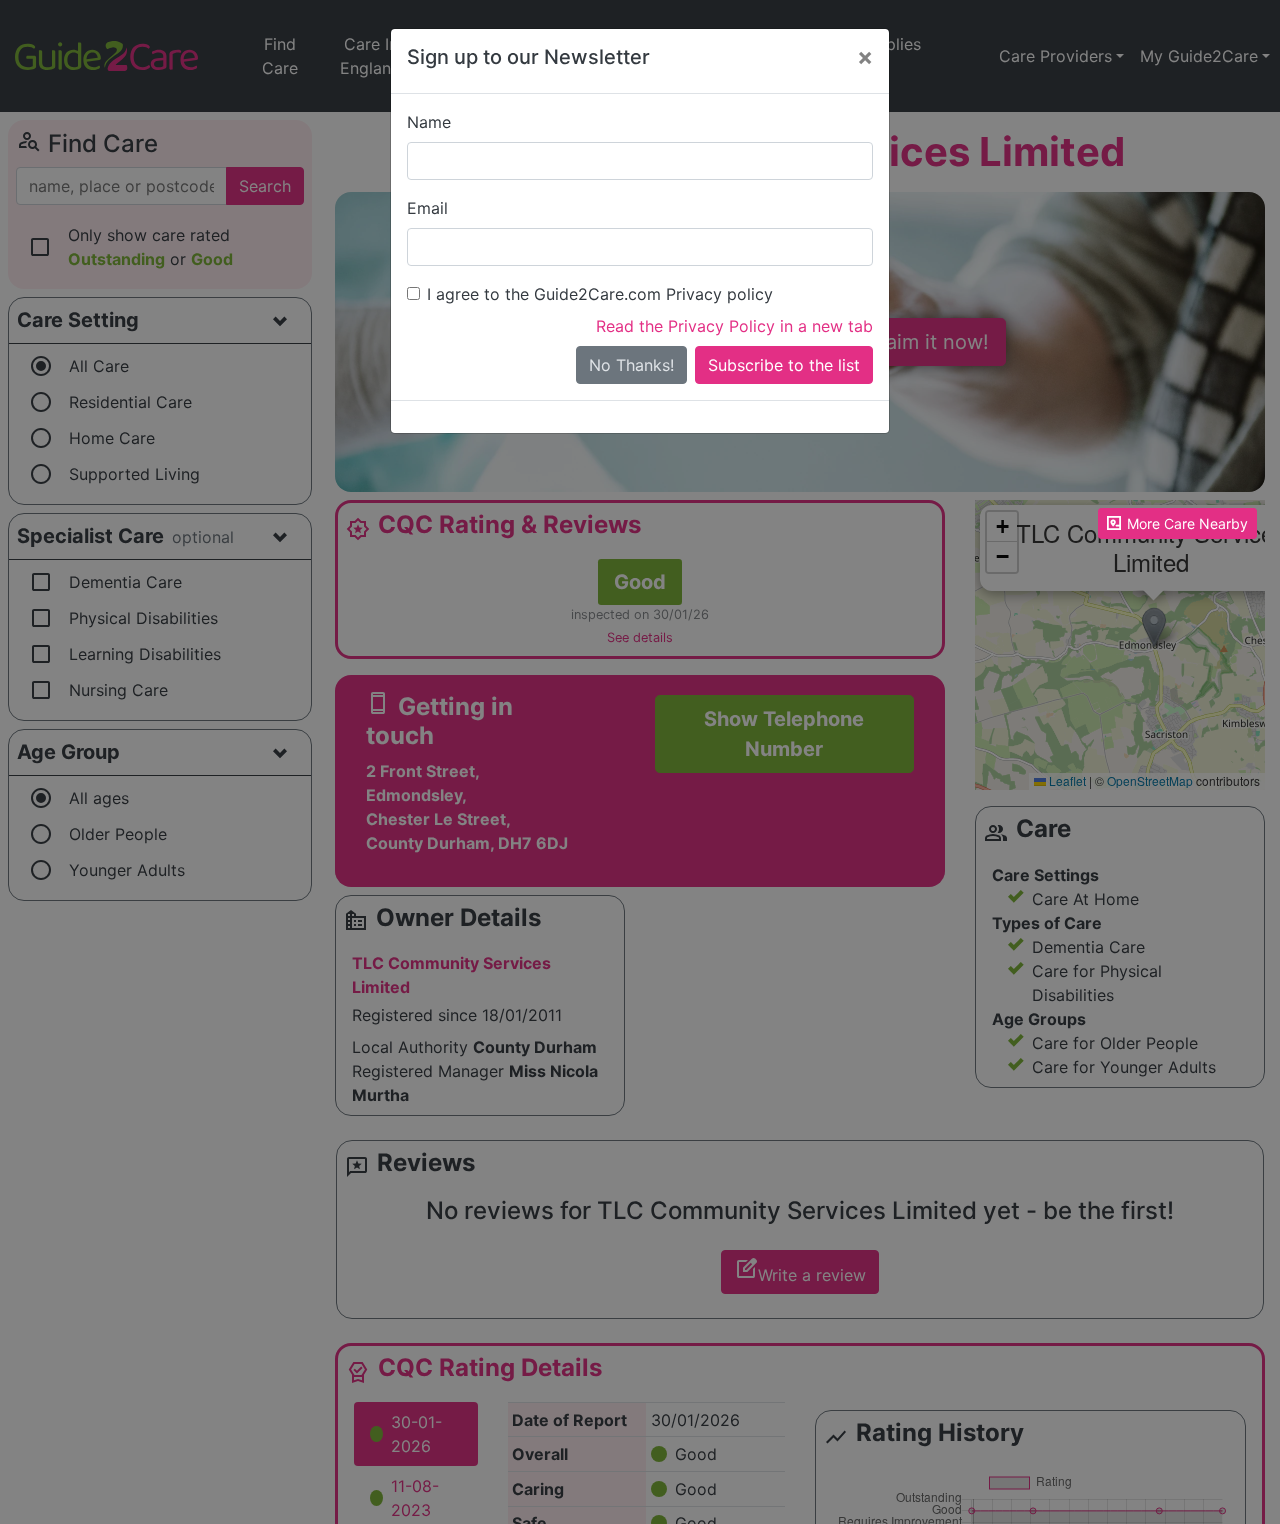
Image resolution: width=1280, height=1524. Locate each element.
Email (427, 208)
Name (429, 122)
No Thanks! (631, 365)
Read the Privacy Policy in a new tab (734, 326)
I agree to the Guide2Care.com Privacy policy (600, 294)
